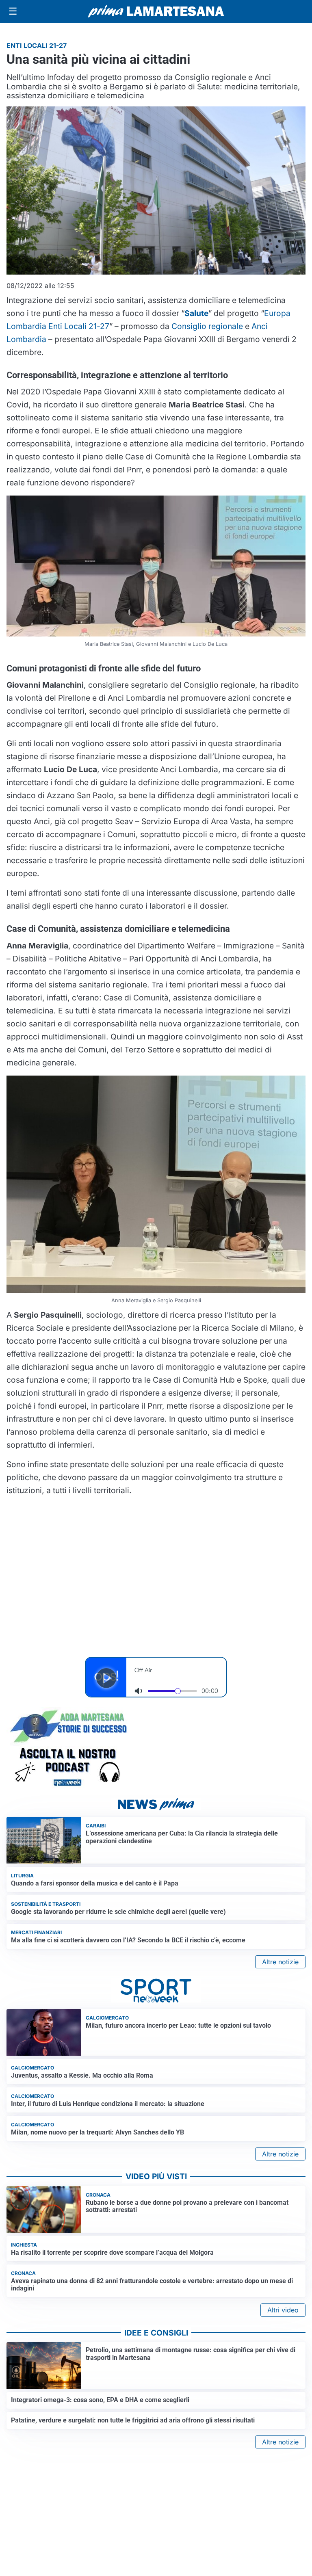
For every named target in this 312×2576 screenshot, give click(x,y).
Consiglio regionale (207, 326)
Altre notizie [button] (280, 1962)
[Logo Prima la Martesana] (156, 11)
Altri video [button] (283, 2310)
